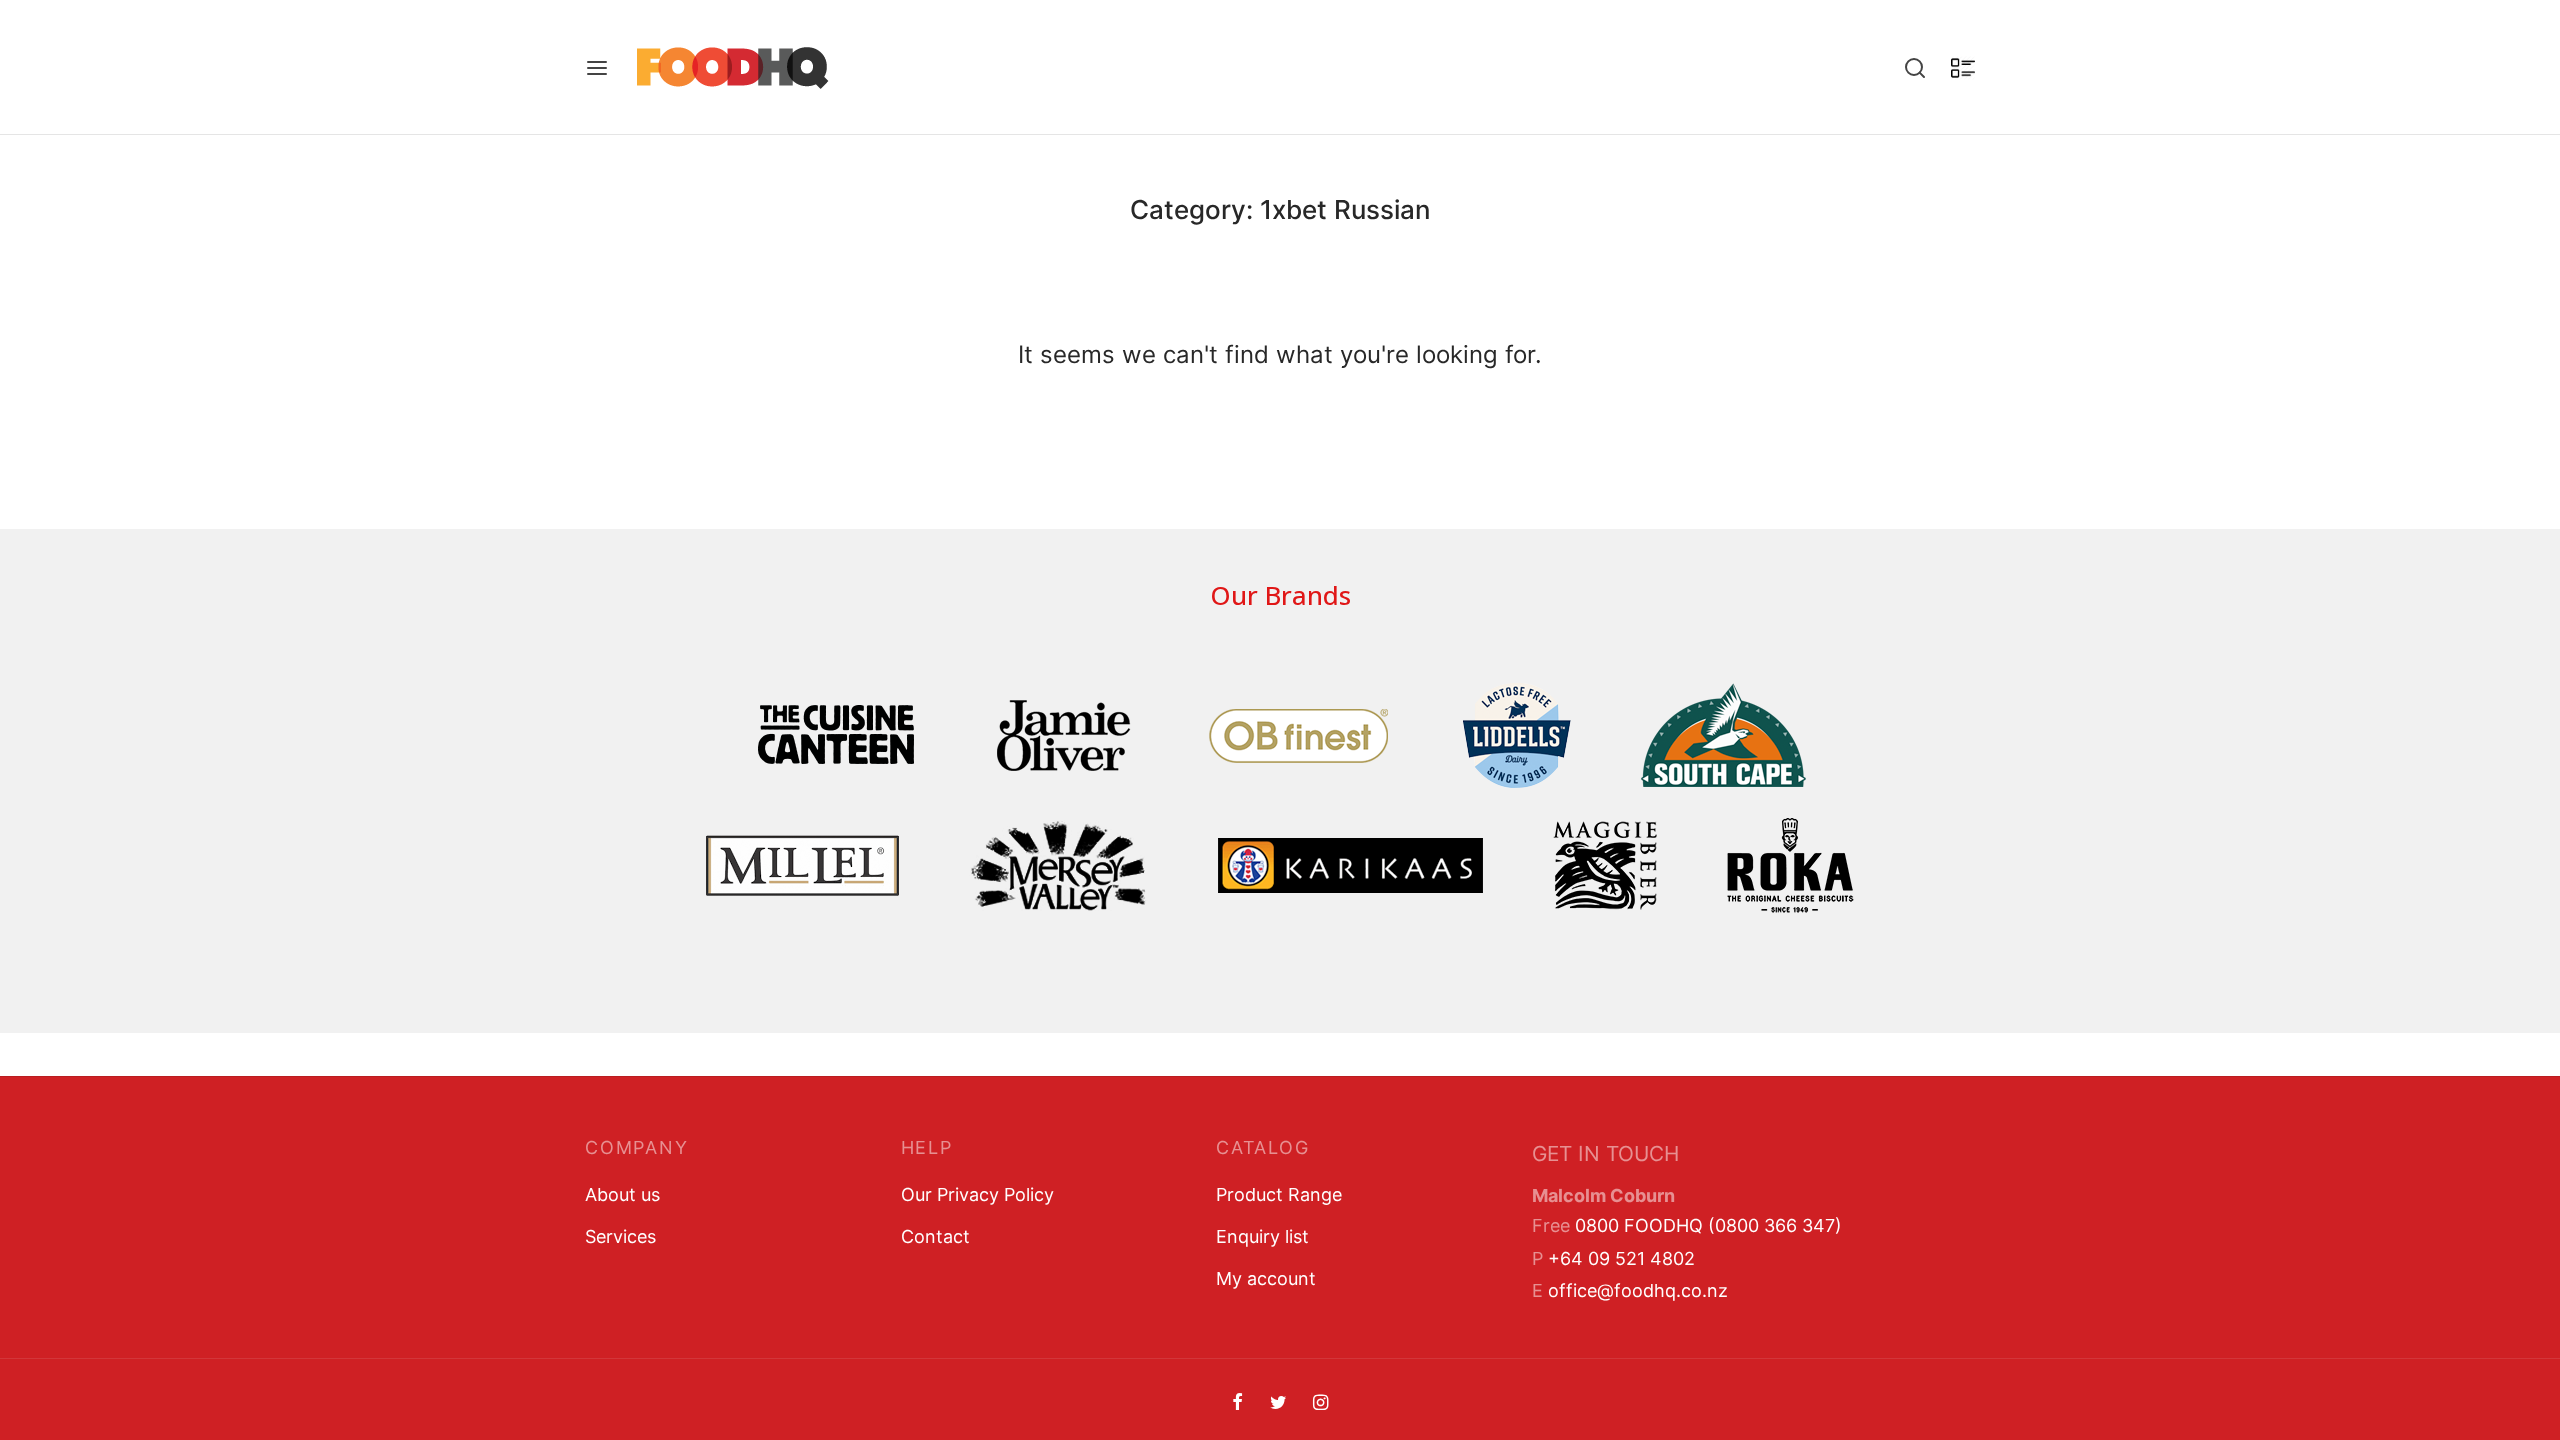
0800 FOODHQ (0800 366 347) (1708, 1225)
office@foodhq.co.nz (1638, 1290)
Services (620, 1236)
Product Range (1279, 1194)
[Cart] (1963, 68)
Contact (935, 1236)
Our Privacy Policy (977, 1194)
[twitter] (1277, 1403)
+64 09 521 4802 (1621, 1258)
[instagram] (1320, 1403)
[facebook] (1237, 1403)
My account (1266, 1278)
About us (622, 1194)
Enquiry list (1262, 1236)
